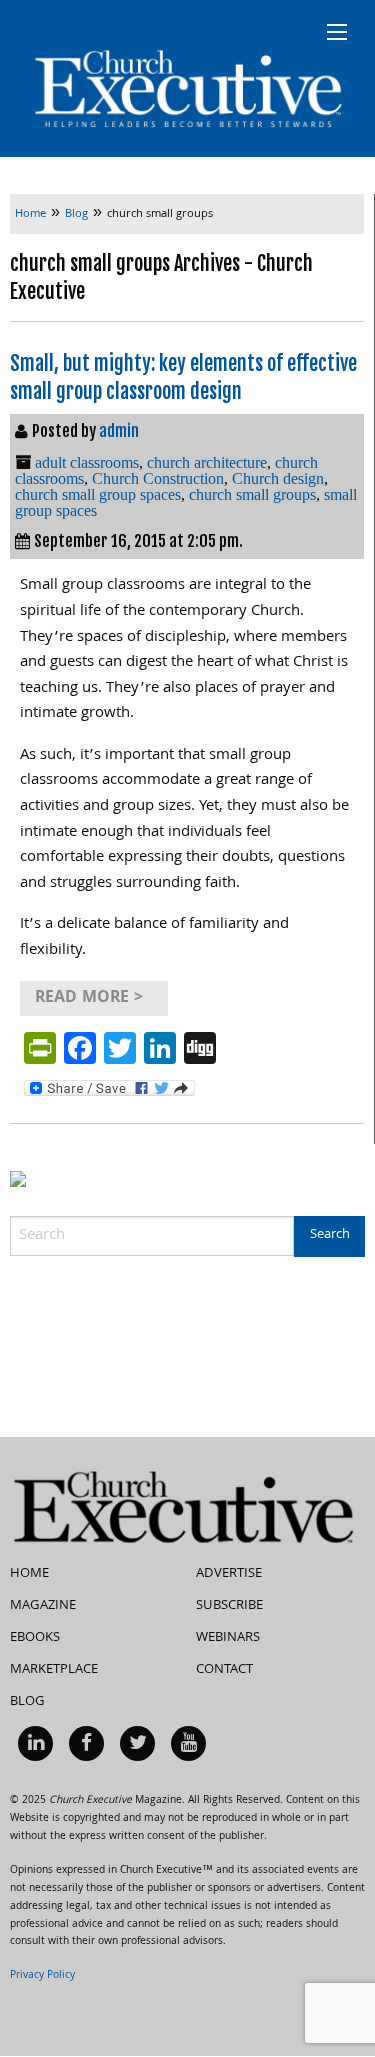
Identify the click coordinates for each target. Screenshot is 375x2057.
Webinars (228, 1638)
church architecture (207, 462)
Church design (278, 478)
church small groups (252, 494)
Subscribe (229, 1606)
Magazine (43, 1606)
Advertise (229, 1574)
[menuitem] (35, 1743)
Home (29, 1574)
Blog (27, 1702)
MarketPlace (54, 1670)
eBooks (35, 1638)
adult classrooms (87, 462)
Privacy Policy (42, 1976)
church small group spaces (98, 494)
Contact (224, 1670)
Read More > (89, 998)
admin (119, 431)
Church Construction (158, 478)
